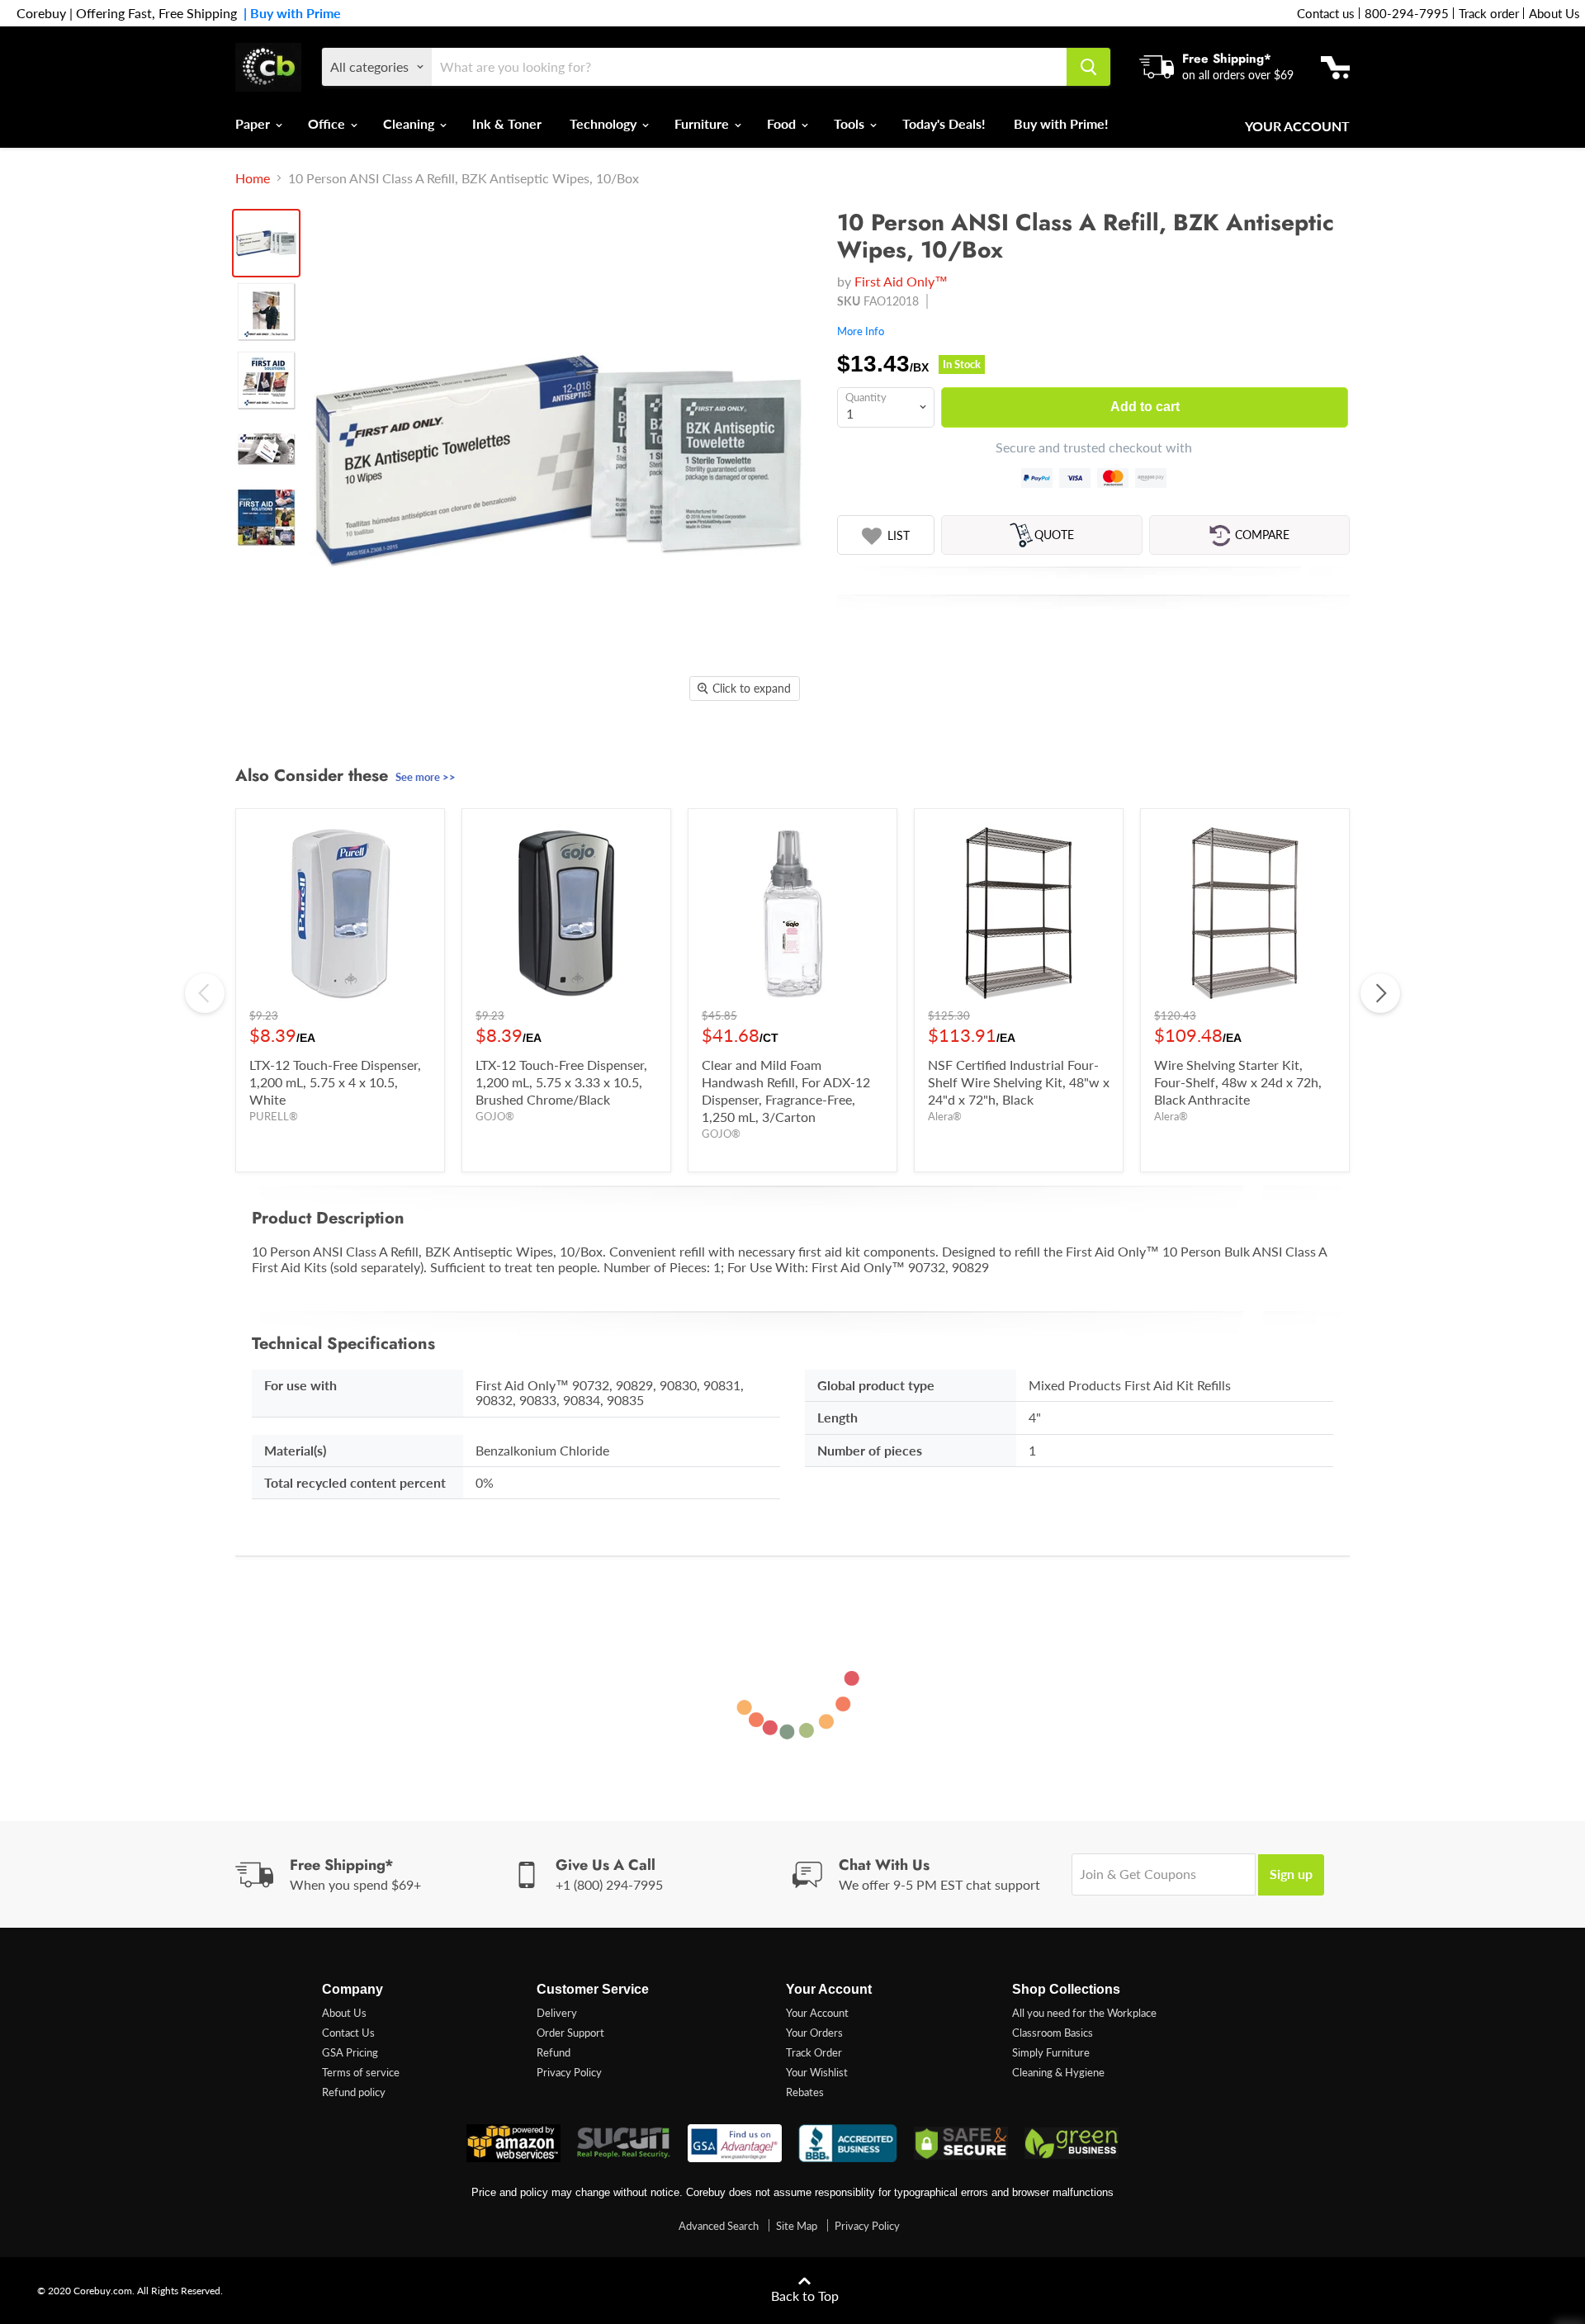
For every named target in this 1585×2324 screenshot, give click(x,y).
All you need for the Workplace (1084, 2013)
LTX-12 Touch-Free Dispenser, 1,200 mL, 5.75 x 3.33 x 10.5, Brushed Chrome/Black (561, 1082)
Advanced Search (719, 2226)
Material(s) (295, 1450)
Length (837, 1417)
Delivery (557, 2013)
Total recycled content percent (355, 1482)
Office (328, 123)
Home (253, 178)
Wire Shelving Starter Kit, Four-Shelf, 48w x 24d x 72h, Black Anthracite (1238, 1082)
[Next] (1380, 993)
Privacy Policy (569, 2072)
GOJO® (495, 1116)
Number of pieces (870, 1450)
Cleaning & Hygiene (1058, 2072)
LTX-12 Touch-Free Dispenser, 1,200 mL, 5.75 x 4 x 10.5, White (335, 1082)
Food (783, 123)
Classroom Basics (1053, 2033)
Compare (1262, 535)
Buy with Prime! (1061, 123)
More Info (861, 331)
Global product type (876, 1385)
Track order (1489, 13)
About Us (1554, 13)
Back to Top (805, 2296)
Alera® (945, 1116)
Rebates (805, 2092)
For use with (300, 1385)
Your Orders (814, 2033)
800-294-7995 (1407, 13)
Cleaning (410, 123)
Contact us (1326, 13)
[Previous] (205, 993)
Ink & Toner (507, 123)
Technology (605, 123)
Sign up (1291, 1874)
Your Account (1297, 126)
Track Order (814, 2052)
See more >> (426, 777)
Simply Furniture (1051, 2052)
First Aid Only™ (901, 281)
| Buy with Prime (289, 13)
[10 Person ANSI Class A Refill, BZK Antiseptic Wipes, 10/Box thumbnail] (266, 243)
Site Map (797, 2226)
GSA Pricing (350, 2052)
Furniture (703, 123)
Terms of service (361, 2072)
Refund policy (354, 2092)
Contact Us (348, 2033)
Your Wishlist (817, 2072)
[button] (886, 536)
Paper (254, 123)
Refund (554, 2052)
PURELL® (274, 1116)
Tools (851, 123)
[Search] (1088, 67)
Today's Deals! (944, 123)
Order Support (570, 2033)
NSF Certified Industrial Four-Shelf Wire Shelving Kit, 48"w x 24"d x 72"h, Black (1019, 1082)
